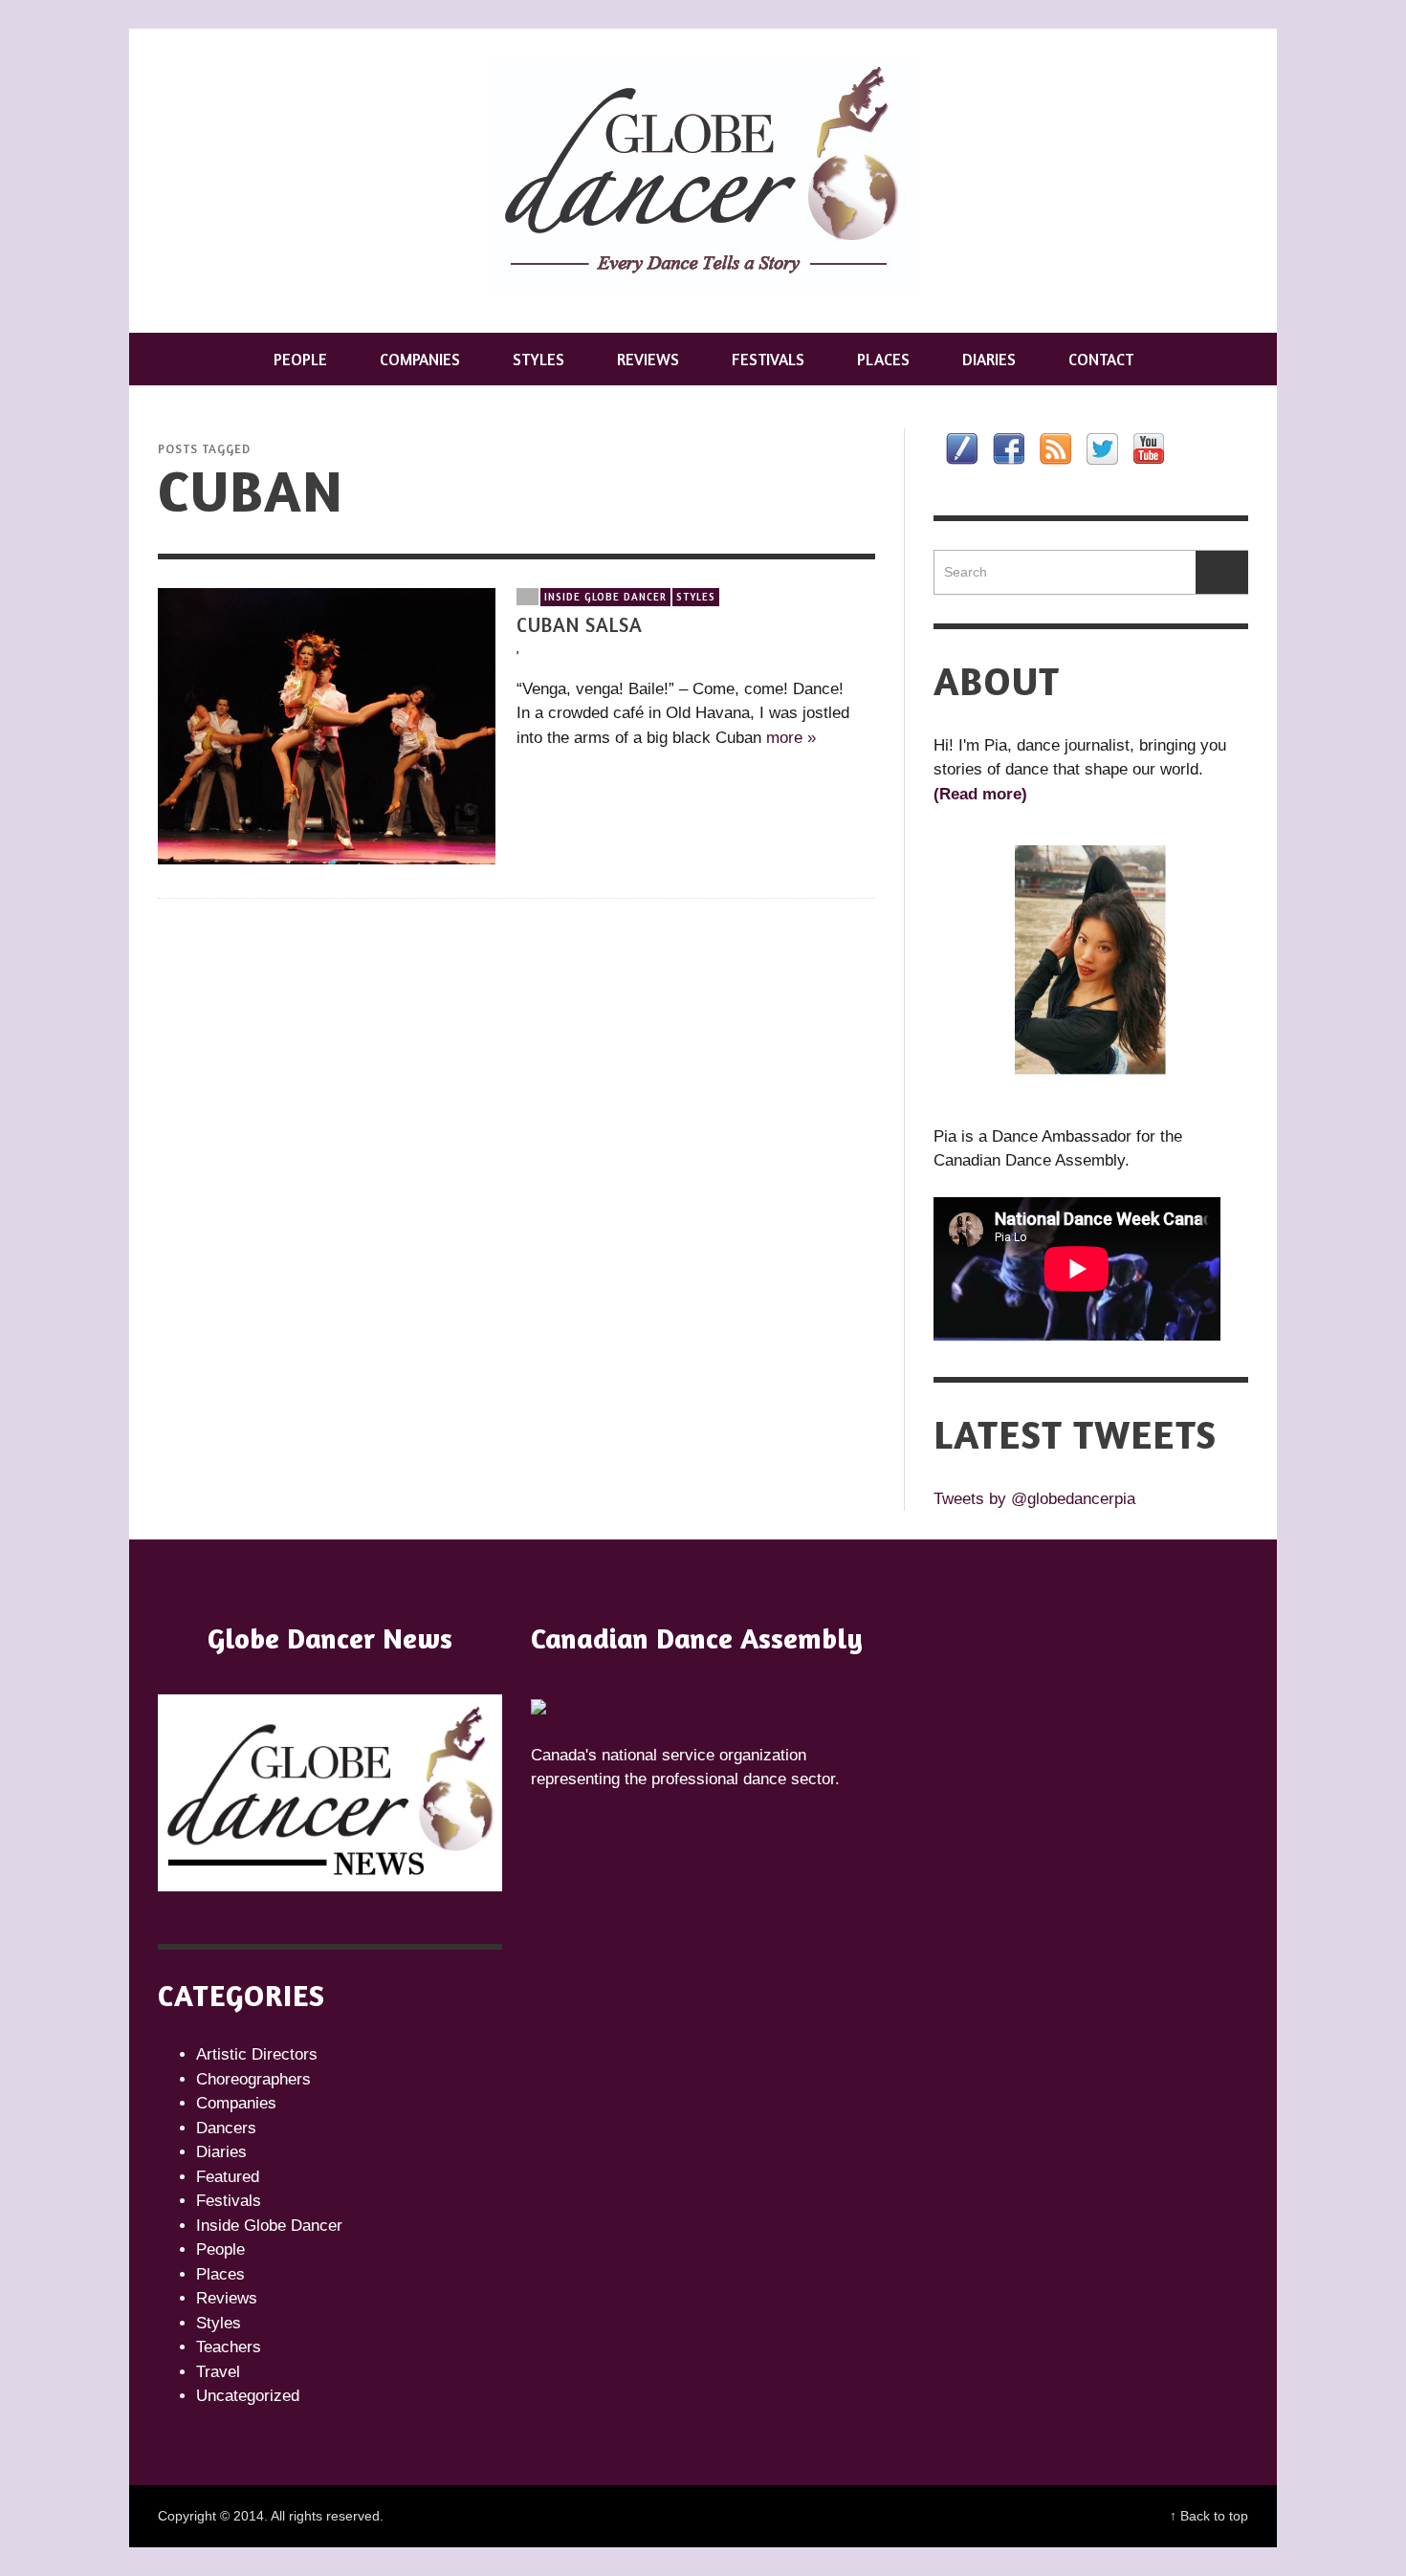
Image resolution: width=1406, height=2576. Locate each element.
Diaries (221, 2152)
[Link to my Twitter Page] (1102, 449)
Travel (218, 2372)
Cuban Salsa (580, 625)
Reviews (227, 2298)
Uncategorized (248, 2396)
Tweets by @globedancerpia (1034, 1499)
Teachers (229, 2347)
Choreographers (253, 2079)
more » (791, 738)
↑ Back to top (1209, 2516)
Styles (696, 597)
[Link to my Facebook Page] (1009, 449)
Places (220, 2274)
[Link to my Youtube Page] (1149, 448)
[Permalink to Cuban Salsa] (327, 725)
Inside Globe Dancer (605, 597)
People (220, 2249)
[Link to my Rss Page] (1055, 449)
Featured (228, 2177)
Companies (236, 2103)
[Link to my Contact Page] (962, 449)
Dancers (226, 2128)
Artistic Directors (257, 2054)
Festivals (229, 2201)
